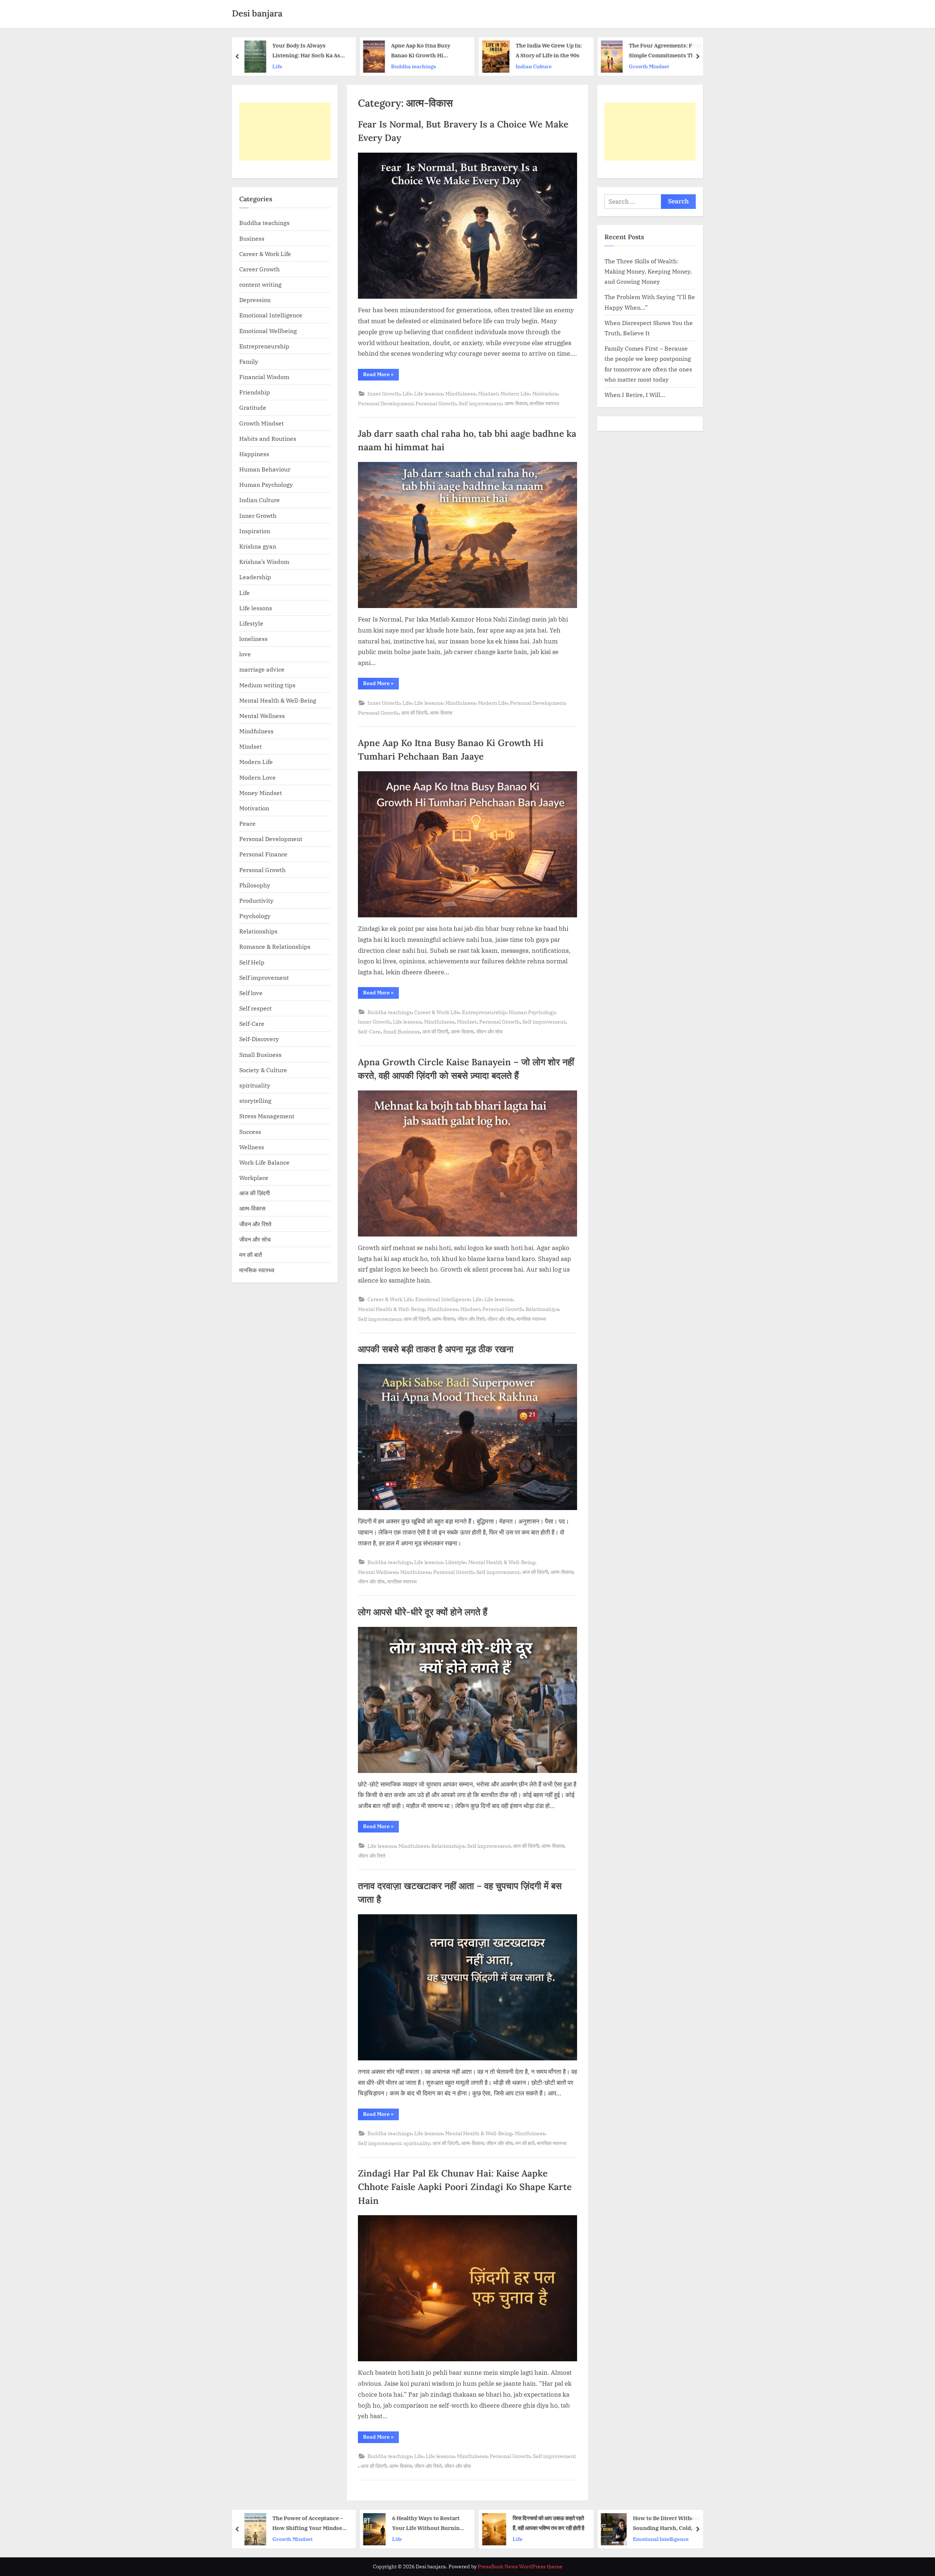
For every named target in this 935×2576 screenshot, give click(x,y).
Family (249, 361)
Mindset (488, 393)
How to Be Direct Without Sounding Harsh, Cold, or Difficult (577, 2524)
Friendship (255, 392)
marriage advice (262, 669)
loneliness (253, 639)
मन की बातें (525, 2143)
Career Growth (259, 269)
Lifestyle (455, 1562)
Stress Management (267, 1116)
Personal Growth (436, 403)
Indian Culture (439, 66)
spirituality (417, 2143)
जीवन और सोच (489, 1031)
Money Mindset (261, 793)
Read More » (381, 376)
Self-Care (369, 1031)
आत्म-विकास (516, 403)
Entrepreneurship (484, 1012)
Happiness (254, 454)
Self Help (252, 962)
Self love (251, 993)
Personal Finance (263, 854)
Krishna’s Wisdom (264, 561)
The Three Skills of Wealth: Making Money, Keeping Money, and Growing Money (648, 271)
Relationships (542, 1309)
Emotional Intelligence (443, 1299)
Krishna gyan (258, 546)
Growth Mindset (554, 66)
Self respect (255, 1008)
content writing (260, 284)
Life (658, 66)
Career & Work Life (437, 1012)
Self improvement (480, 403)
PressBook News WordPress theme (520, 2567)
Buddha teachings (319, 66)
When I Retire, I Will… (635, 395)
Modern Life (515, 393)
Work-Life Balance (264, 1162)
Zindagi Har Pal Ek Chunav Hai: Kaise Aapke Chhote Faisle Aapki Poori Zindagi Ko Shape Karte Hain (465, 2187)
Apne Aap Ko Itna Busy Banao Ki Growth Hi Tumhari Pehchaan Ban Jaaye (327, 51)
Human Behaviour (265, 469)
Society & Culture (263, 1070)
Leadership (255, 577)
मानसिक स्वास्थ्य (544, 403)
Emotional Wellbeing (268, 331)
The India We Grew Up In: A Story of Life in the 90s (454, 50)
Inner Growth (384, 393)
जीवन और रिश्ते (471, 1319)
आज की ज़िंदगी (414, 713)
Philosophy (255, 885)
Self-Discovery (259, 1039)
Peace (247, 823)
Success (250, 1132)
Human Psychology (532, 1012)
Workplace (254, 1178)
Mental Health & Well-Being (391, 1309)
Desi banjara (257, 13)
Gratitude (253, 407)
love (245, 654)
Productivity (256, 900)
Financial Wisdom (264, 377)
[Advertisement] (285, 132)
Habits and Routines (268, 438)
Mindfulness (460, 393)
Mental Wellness (378, 1572)
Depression (255, 300)
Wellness (252, 1147)
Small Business (401, 1031)
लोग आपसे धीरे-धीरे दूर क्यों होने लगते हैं (423, 1612)
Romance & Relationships (275, 946)
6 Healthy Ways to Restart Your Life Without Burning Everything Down (338, 2524)
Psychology (255, 916)
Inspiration (255, 531)
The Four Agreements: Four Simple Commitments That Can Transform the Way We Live (570, 51)
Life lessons (428, 393)
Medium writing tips (267, 685)
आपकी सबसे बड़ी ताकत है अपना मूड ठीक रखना (436, 1349)
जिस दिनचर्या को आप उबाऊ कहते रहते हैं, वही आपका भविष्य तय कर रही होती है (459, 2523)
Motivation (545, 393)
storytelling (255, 1100)
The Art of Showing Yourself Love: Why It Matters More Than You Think (690, 51)
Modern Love (257, 777)
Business (252, 238)
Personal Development (386, 403)
